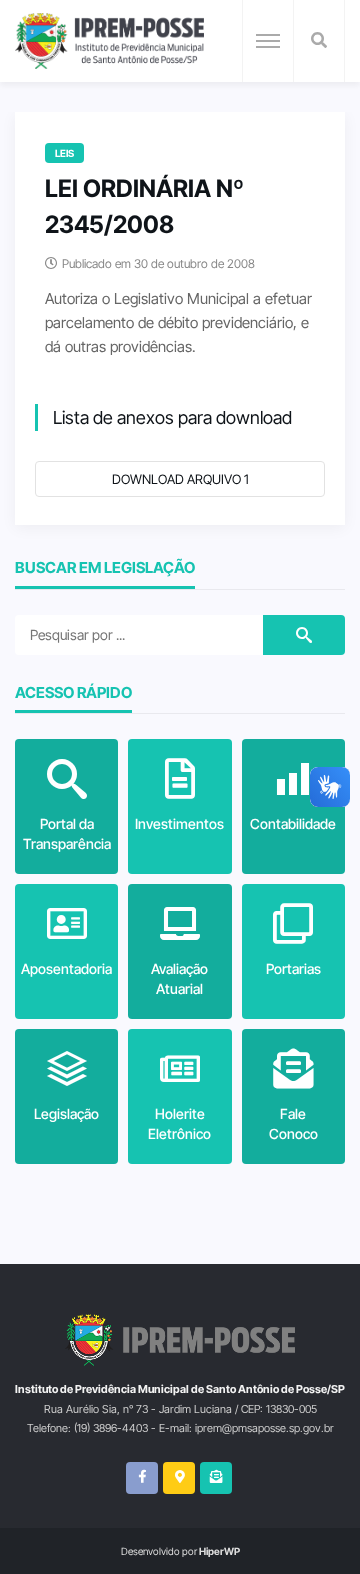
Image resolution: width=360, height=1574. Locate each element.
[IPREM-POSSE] (109, 41)
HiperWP (219, 1551)
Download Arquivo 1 (180, 479)
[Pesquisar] (319, 41)
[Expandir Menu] (268, 41)
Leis (64, 153)
